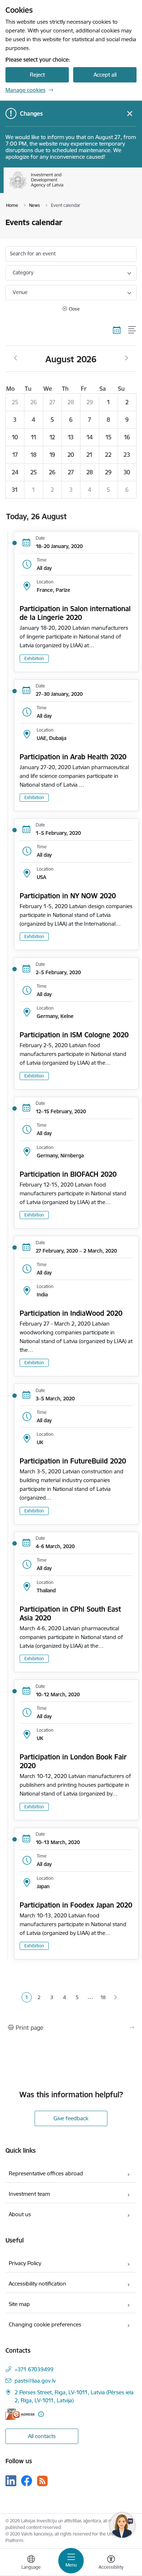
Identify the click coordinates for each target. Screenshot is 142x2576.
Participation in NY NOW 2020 (68, 896)
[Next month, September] (127, 358)
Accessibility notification (38, 2284)
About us (20, 2214)
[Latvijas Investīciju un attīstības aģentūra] (64, 189)
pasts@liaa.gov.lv (35, 2381)
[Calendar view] (117, 330)
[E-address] (20, 2414)
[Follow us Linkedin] (11, 2481)
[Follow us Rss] (42, 2481)
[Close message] (130, 114)
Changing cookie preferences (45, 2324)
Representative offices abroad (46, 2173)
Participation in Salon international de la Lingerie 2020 (75, 613)
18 (103, 1997)
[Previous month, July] (15, 358)
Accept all (105, 75)
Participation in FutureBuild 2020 (73, 1461)
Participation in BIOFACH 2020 (68, 1174)
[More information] (41, 2414)
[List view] (132, 330)
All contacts (42, 2436)
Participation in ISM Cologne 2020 (74, 1035)
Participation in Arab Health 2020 (73, 757)
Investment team (29, 2194)
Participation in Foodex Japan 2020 (76, 1905)
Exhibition (34, 658)
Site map (19, 2304)
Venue (20, 292)
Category (23, 273)
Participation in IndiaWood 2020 (71, 1313)
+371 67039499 (34, 2369)
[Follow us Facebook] (27, 2481)
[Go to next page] (116, 1998)
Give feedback (71, 2118)
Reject (37, 75)
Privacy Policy (25, 2263)
